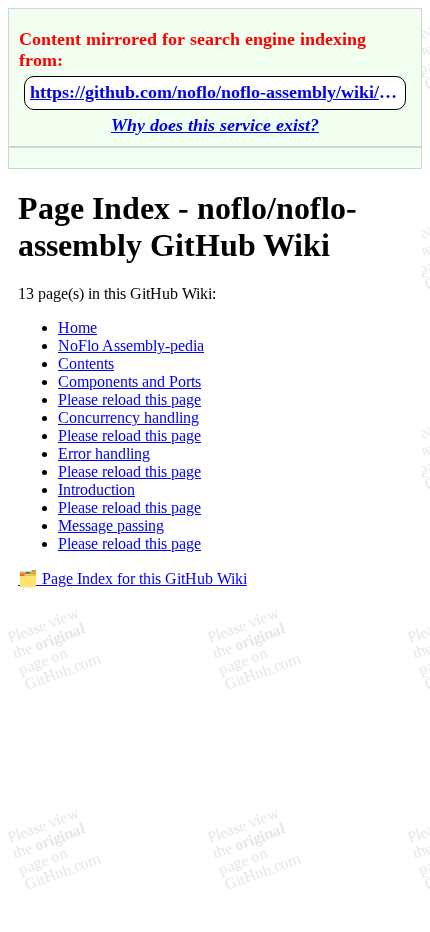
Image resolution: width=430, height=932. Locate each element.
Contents (86, 363)
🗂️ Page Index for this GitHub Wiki (132, 578)
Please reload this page (129, 399)
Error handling (104, 453)
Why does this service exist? (215, 125)
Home (77, 327)
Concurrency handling (128, 417)
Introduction (96, 489)
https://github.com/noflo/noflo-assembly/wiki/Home (215, 92)
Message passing (111, 525)
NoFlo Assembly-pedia (131, 345)
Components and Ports (129, 381)
